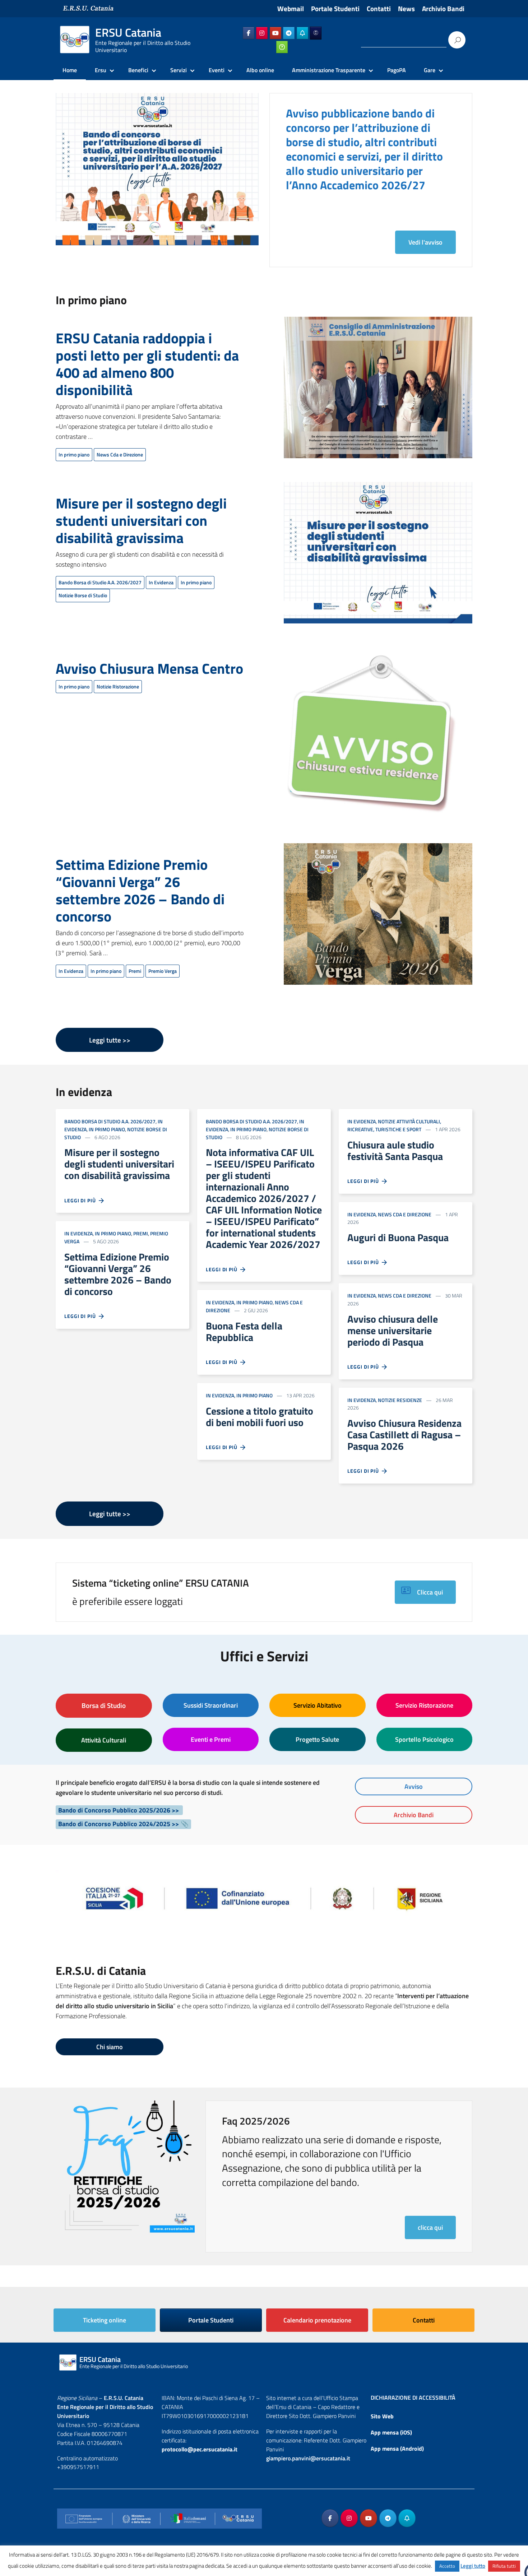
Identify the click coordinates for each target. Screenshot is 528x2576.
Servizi (179, 70)
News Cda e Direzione (120, 454)
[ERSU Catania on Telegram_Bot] (302, 33)
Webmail (291, 9)
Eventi (217, 70)
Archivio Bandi (443, 9)
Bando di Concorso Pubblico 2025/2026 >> (119, 1810)
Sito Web (382, 2416)
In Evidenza (161, 582)
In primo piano (74, 454)
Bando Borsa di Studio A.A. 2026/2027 (100, 582)
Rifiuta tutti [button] (504, 2566)
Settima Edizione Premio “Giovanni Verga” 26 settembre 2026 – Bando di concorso (140, 890)
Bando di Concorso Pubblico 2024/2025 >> (119, 1824)
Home (70, 70)
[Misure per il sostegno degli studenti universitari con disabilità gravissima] (378, 558)
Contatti (379, 9)
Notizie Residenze (400, 1400)
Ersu (101, 70)
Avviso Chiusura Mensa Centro (149, 669)
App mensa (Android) (397, 2449)
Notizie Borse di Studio (83, 595)
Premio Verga (163, 971)
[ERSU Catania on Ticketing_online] (282, 47)
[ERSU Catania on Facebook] (249, 33)
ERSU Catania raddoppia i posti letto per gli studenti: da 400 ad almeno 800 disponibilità (147, 364)
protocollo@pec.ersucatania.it (200, 2449)
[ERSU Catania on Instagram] (262, 33)
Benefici (138, 70)
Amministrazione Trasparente (329, 70)
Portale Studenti (335, 9)
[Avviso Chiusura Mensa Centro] (370, 738)
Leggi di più (82, 1200)
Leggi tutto (473, 2566)
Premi (135, 971)
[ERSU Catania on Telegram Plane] (289, 33)
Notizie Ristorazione (118, 686)
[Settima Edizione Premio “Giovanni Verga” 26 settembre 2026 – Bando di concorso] (378, 918)
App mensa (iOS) (391, 2432)
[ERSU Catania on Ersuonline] (316, 33)
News (406, 9)
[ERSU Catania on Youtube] (275, 33)
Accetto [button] (447, 2566)
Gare (430, 70)
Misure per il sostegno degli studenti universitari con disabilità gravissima (141, 521)
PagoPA (397, 70)
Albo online (260, 70)
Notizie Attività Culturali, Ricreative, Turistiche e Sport (394, 1125)
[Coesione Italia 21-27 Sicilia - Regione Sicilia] (264, 1895)
